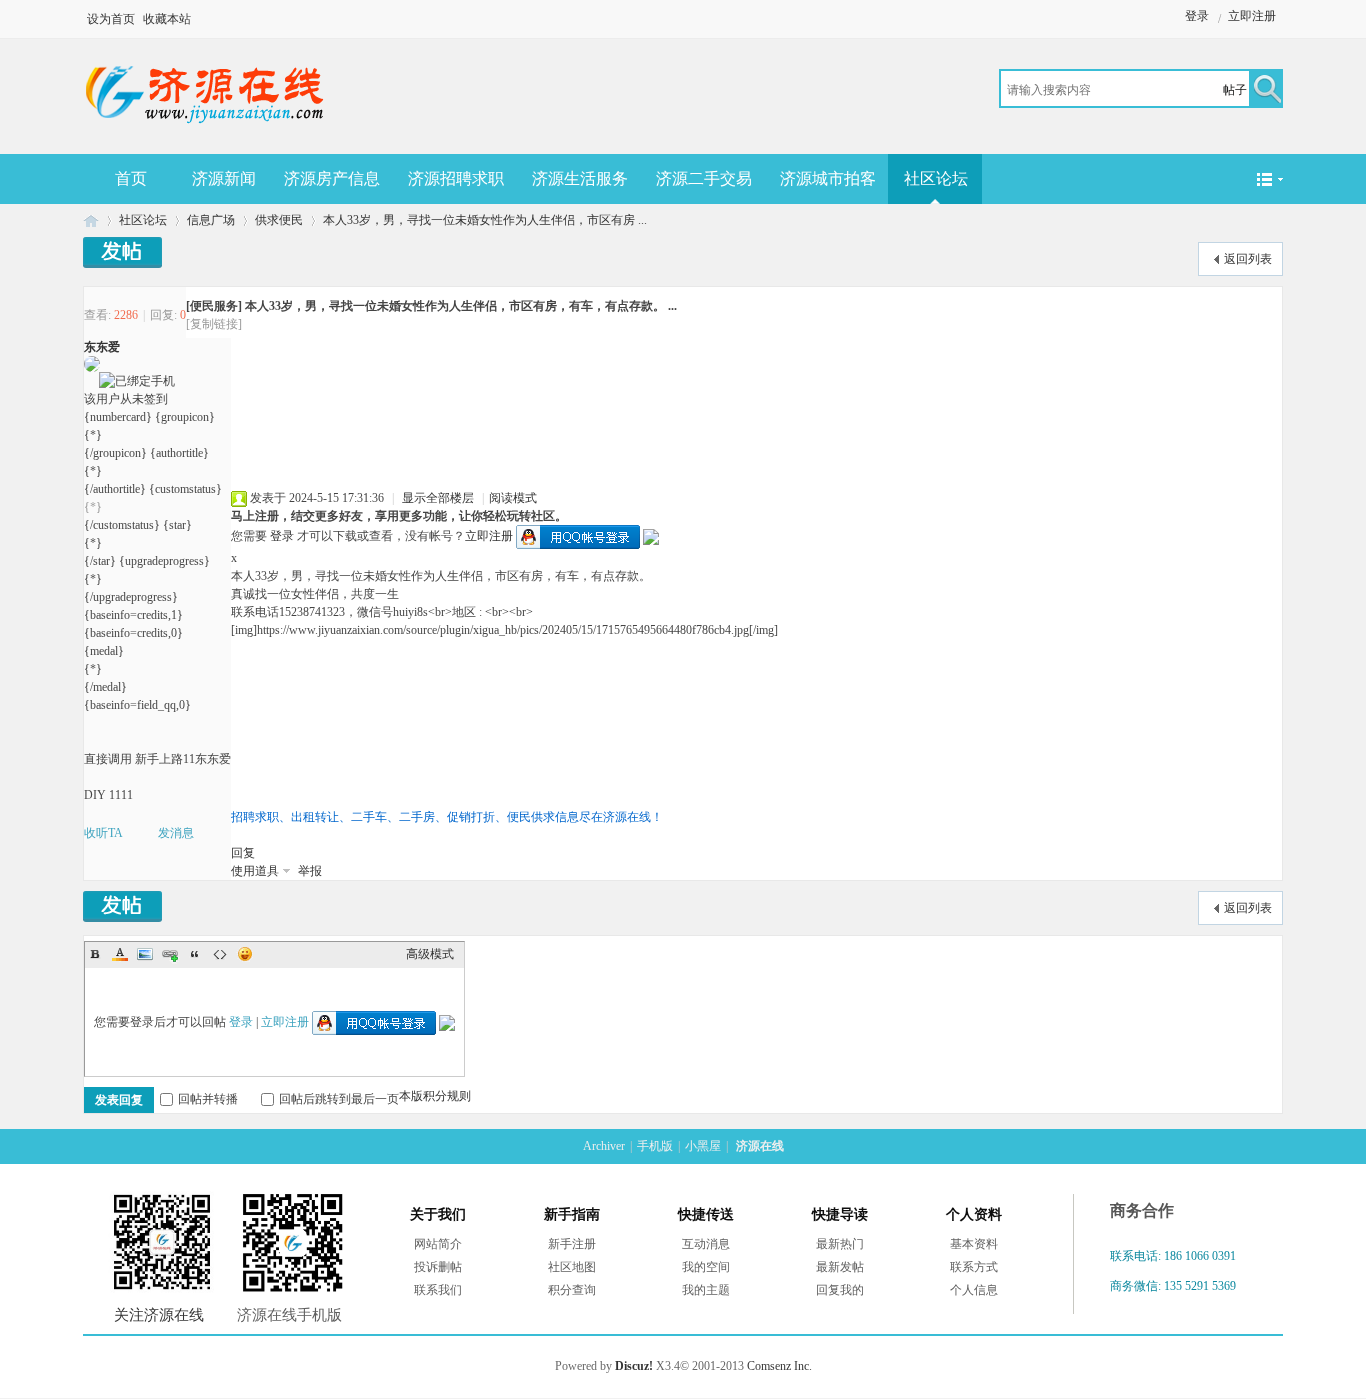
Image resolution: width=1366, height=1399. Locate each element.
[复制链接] (214, 324)
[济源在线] (205, 128)
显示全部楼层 (438, 498)
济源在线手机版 (289, 1315)
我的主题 (706, 1290)
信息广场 (211, 220)
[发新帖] (122, 252)
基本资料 (974, 1244)
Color (120, 954)
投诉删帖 (438, 1267)
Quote (195, 954)
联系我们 (438, 1290)
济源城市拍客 (828, 178)
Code (220, 954)
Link (170, 954)
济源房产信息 (332, 178)
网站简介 (438, 1244)
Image (145, 954)
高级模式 (430, 954)
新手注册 (572, 1244)
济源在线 (91, 220)
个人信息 (974, 1290)
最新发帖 (840, 1267)
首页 (131, 178)
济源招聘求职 (456, 178)
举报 (310, 871)
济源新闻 (224, 178)
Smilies (245, 954)
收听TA (103, 833)
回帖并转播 (208, 1099)
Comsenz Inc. (779, 1366)
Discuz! (634, 1366)
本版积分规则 (435, 1096)
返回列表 (1248, 259)
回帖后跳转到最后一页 (339, 1099)
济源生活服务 (580, 178)
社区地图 (572, 1267)
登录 (1197, 16)
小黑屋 (703, 1146)
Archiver (604, 1146)
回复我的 (840, 1290)
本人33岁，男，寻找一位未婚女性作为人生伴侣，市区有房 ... (485, 220)
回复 (243, 853)
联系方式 (974, 1267)
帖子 (1235, 90)
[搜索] (1265, 90)
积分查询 (572, 1290)
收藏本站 (167, 19)
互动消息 (706, 1244)
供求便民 (279, 220)
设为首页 (111, 19)
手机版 (655, 1146)
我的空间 (706, 1267)
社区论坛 (936, 178)
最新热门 (840, 1244)
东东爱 (102, 347)
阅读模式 (513, 498)
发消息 (176, 833)
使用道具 (255, 871)
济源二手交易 (704, 178)
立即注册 (1252, 16)
